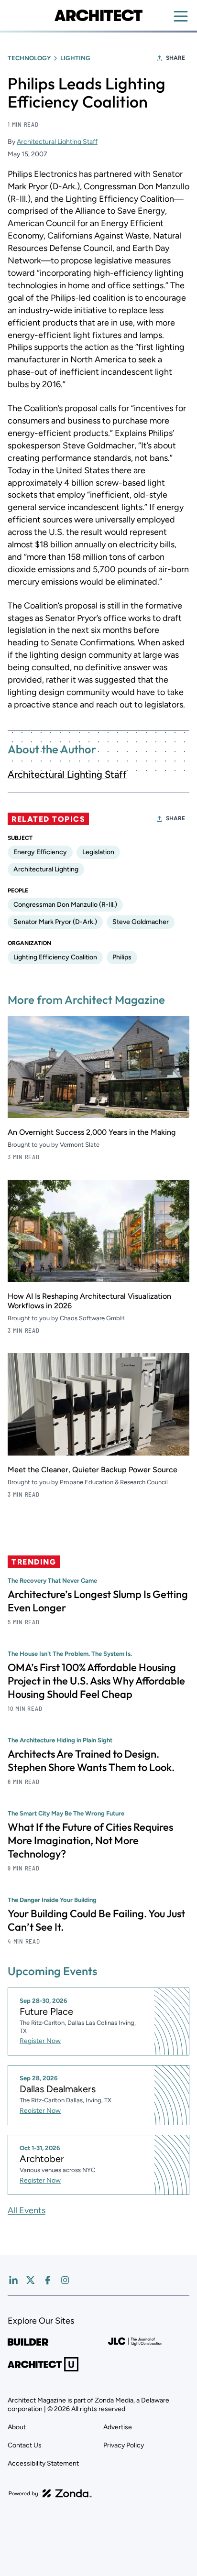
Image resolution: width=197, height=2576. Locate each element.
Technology (29, 58)
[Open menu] (181, 16)
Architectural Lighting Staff (57, 142)
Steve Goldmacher (141, 922)
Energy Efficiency (40, 852)
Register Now (40, 2041)
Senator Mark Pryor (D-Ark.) (55, 922)
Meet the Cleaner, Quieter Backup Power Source (93, 1470)
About (17, 2427)
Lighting (75, 58)
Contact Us (25, 2445)
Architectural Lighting (46, 869)
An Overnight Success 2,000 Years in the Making (92, 1132)
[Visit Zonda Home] (50, 2493)
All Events (27, 2210)
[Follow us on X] (31, 2280)
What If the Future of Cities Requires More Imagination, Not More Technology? (90, 1840)
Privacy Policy (124, 2445)
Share (175, 58)
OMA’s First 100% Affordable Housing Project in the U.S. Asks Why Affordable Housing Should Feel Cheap (96, 1681)
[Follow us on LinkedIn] (13, 2280)
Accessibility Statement (43, 2463)
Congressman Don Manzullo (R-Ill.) (65, 905)
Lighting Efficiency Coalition (55, 957)
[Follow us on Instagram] (65, 2280)
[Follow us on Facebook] (48, 2280)
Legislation (98, 852)
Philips (122, 957)
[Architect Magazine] (98, 15)
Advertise (118, 2427)
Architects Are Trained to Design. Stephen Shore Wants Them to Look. (91, 1761)
